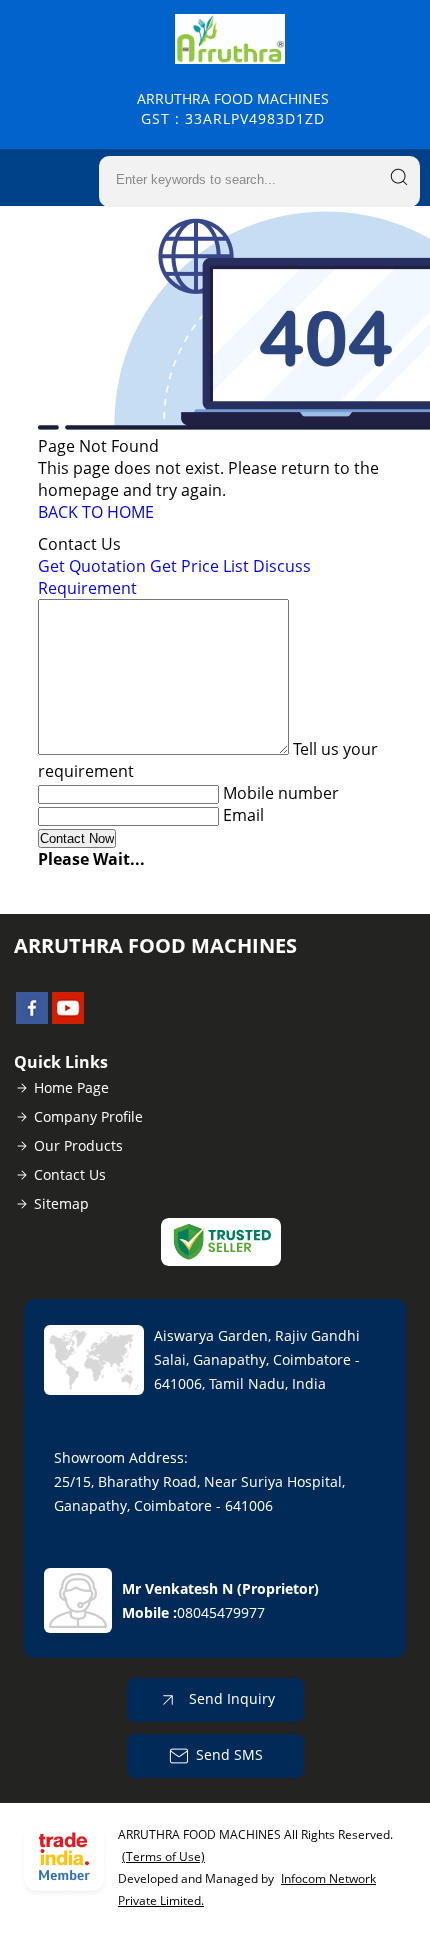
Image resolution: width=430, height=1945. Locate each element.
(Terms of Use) (163, 1856)
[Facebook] (32, 1018)
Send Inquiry (230, 1698)
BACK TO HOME (96, 512)
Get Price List (199, 566)
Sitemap (61, 1203)
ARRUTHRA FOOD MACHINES (233, 108)
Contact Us (70, 1174)
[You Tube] (68, 1018)
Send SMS (229, 1754)
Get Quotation (92, 566)
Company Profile (88, 1116)
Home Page (71, 1087)
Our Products (78, 1145)
